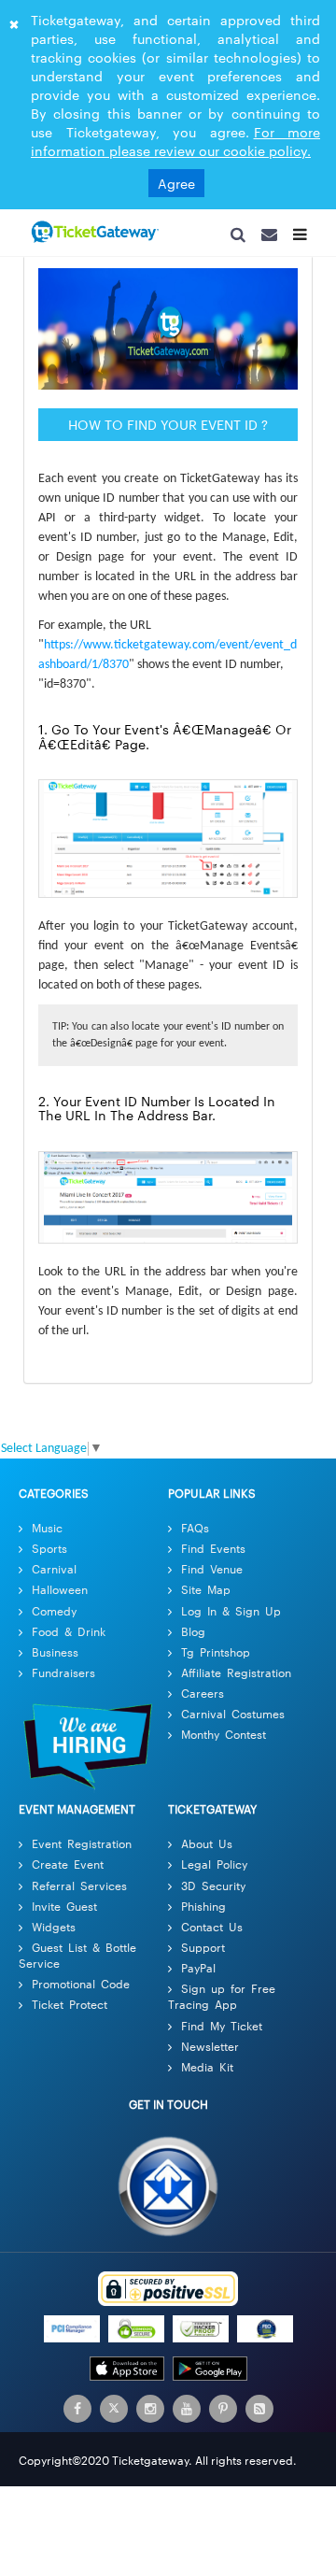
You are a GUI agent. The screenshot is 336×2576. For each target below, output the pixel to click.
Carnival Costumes (233, 1720)
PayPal (198, 1974)
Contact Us (212, 1933)
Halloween (60, 1595)
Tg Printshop (216, 1658)
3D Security (213, 1892)
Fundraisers (63, 1679)
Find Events (213, 1554)
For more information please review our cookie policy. (175, 141)
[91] (93, 233)
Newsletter (210, 2052)
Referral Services (79, 1892)
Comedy (54, 1617)
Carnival (54, 1575)
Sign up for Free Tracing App (222, 2002)
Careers (203, 1699)
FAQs (195, 1534)
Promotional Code (81, 1990)
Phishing (203, 1912)
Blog (193, 1637)
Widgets (54, 1933)
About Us (207, 1850)
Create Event (68, 1870)
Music (47, 1534)
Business (55, 1658)
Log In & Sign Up (231, 1617)
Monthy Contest (224, 1740)
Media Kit (207, 2073)
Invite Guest (64, 1912)
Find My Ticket (222, 2032)
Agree (176, 183)
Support (203, 1953)
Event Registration (82, 1850)
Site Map (206, 1595)
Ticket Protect (70, 2010)
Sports (49, 1554)
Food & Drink (69, 1637)
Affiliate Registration (236, 1679)
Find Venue (212, 1575)
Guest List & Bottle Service (77, 1961)
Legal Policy (214, 1870)
